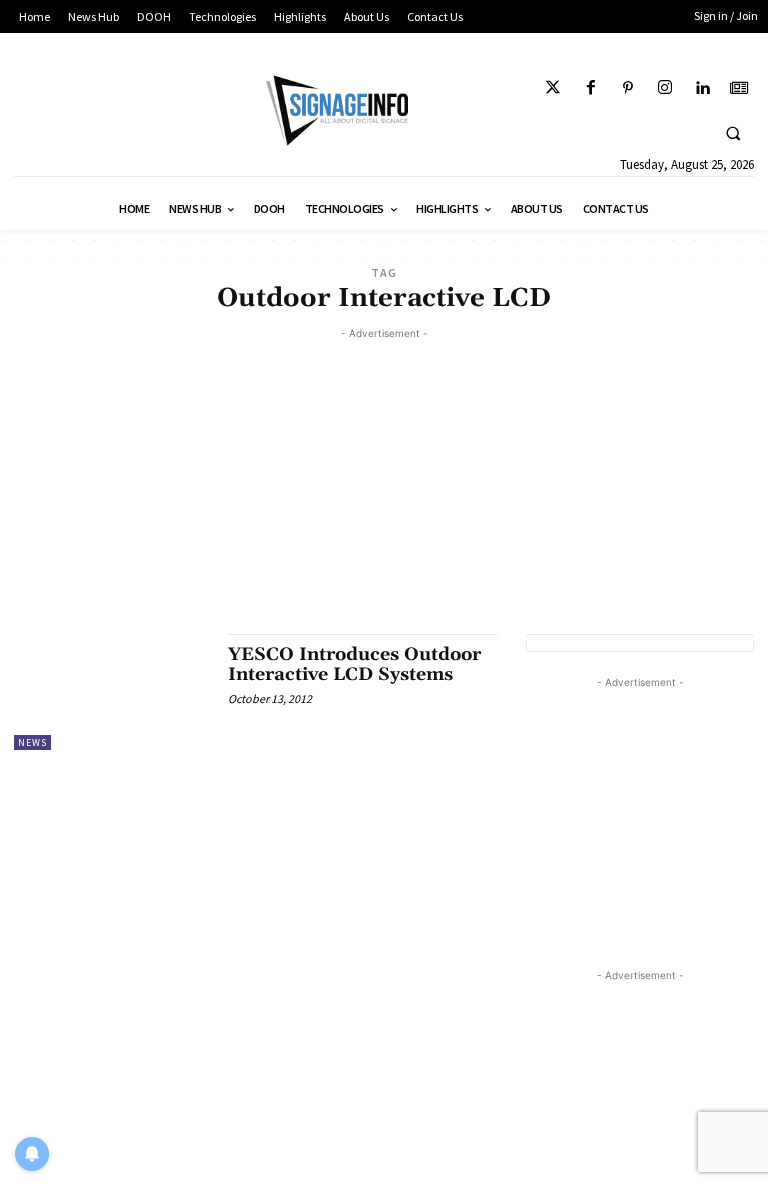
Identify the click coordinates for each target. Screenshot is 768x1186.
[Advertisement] (384, 484)
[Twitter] (553, 88)
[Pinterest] (627, 88)
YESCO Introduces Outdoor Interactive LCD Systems (354, 664)
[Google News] (739, 88)
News (32, 742)
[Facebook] (590, 88)
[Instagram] (664, 88)
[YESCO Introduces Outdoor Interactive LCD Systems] (111, 692)
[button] (733, 133)
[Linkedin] (702, 88)
